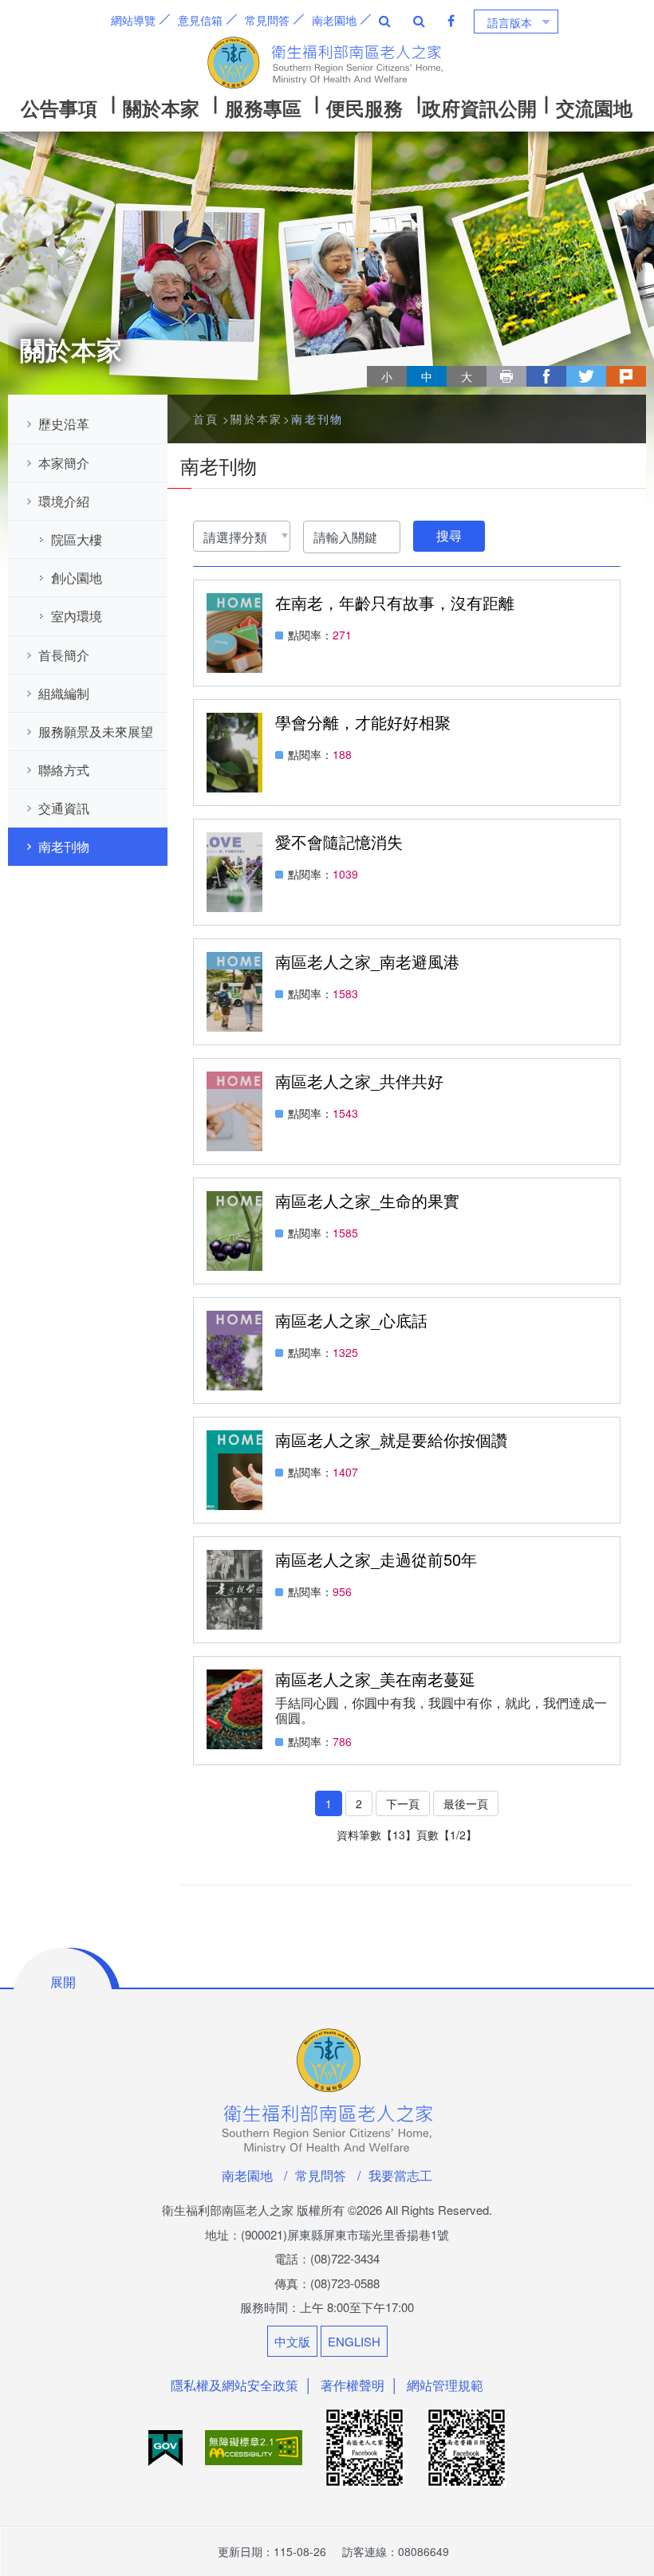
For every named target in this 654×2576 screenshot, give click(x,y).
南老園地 (334, 20)
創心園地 (77, 578)
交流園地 (594, 108)
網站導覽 (133, 20)
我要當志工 (400, 2175)
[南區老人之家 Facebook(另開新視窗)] (366, 2446)
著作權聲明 (353, 2385)
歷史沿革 (64, 424)
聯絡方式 (64, 770)
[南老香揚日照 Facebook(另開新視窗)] (467, 2446)
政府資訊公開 (479, 108)
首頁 (206, 419)
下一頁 (403, 1803)
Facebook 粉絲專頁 (451, 21)
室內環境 (77, 616)
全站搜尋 (385, 21)
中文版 (292, 2341)
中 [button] (427, 376)
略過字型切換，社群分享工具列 (373, 361)
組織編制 (64, 693)
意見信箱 (200, 20)
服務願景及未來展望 (96, 732)
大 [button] (467, 376)
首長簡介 (64, 655)
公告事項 (59, 108)
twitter (586, 376)
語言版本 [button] (510, 22)
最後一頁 (466, 1803)
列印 (506, 376)
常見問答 (267, 20)
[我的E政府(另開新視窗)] (167, 2446)
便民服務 (364, 108)
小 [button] (387, 376)
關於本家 (161, 108)
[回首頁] (327, 63)
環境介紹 (64, 501)
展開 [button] (63, 1982)
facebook (546, 376)
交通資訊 (64, 808)
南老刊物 (64, 846)
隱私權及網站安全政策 (234, 2385)
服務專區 (263, 108)
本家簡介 (64, 463)
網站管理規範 (445, 2385)
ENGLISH (354, 2341)
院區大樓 (77, 539)
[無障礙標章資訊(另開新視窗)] (255, 2446)
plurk (626, 376)
